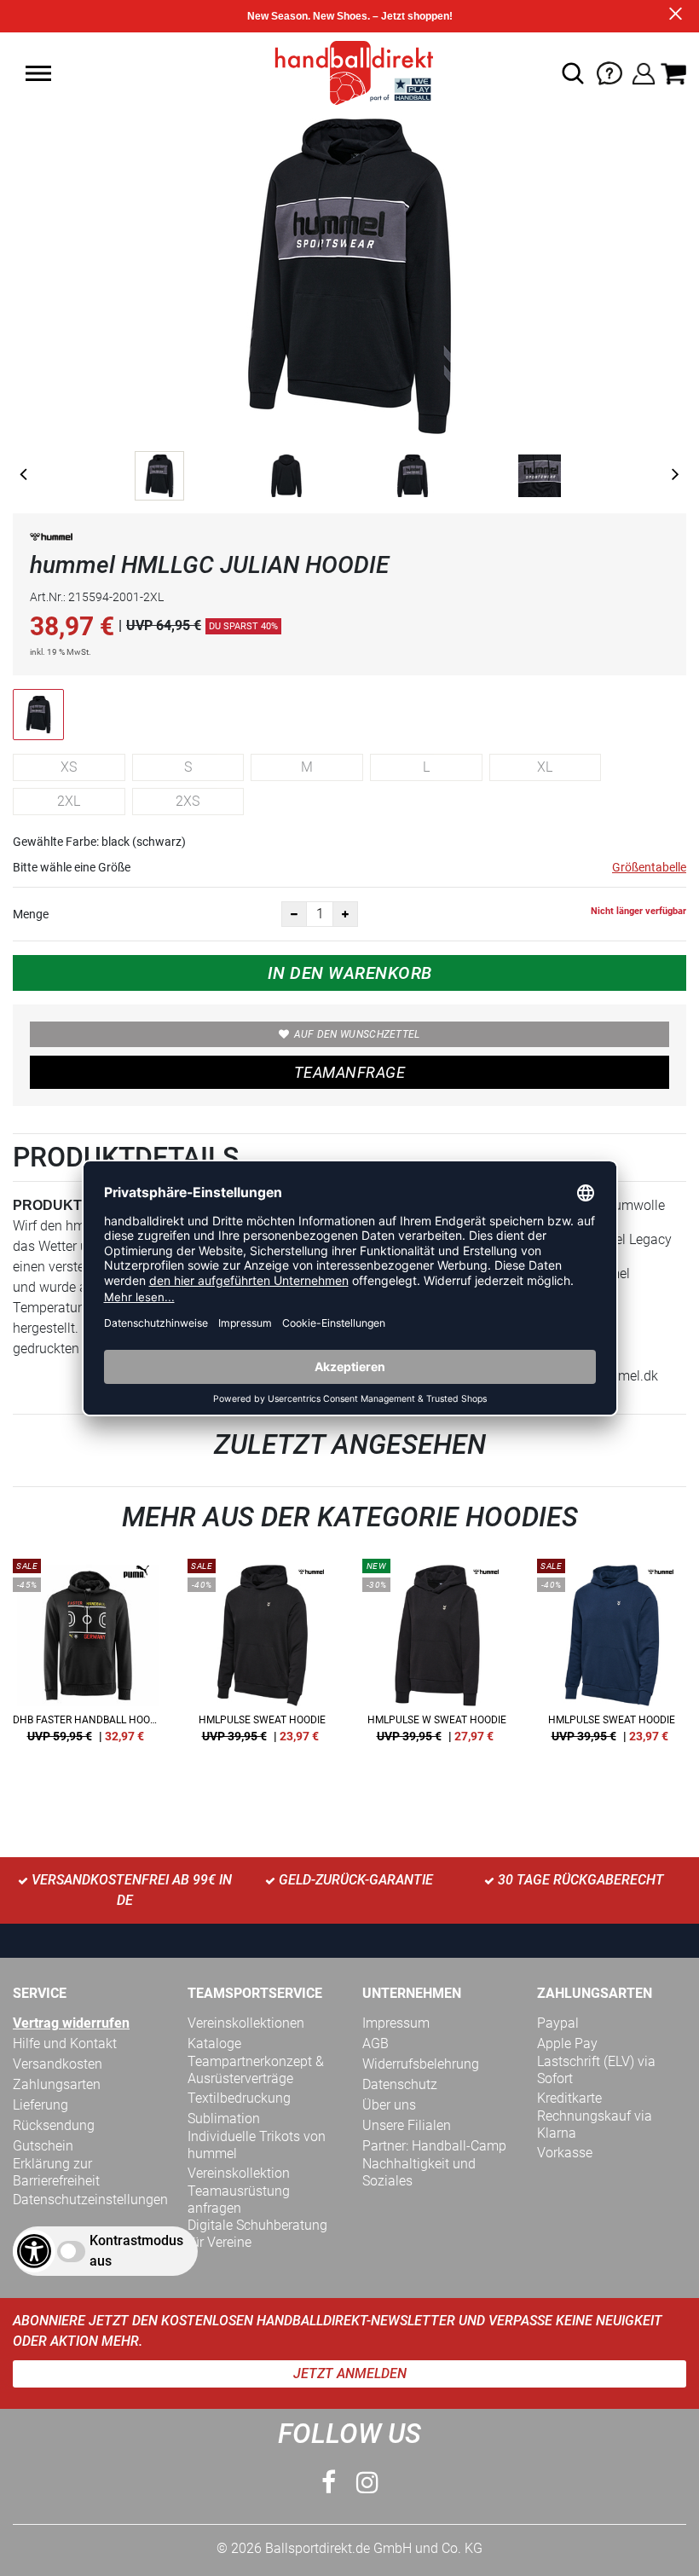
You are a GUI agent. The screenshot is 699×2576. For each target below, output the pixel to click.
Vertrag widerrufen (71, 2023)
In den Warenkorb (350, 973)
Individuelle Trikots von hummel (257, 2145)
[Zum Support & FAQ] (609, 72)
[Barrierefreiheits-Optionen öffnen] (34, 2251)
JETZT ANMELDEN (350, 2373)
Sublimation (224, 2119)
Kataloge (214, 2043)
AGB (375, 2043)
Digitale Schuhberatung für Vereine (257, 2234)
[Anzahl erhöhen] (345, 914)
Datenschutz (400, 2084)
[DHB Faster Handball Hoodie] (87, 1657)
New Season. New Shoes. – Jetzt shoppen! (350, 16)
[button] (38, 73)
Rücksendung (54, 2125)
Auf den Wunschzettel (357, 1034)
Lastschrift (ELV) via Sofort (596, 2070)
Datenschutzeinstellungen (90, 2200)
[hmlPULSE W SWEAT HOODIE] (437, 1657)
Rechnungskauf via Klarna (595, 2124)
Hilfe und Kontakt (65, 2043)
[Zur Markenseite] (51, 540)
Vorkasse (565, 2153)
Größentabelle (649, 867)
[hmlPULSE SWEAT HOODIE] (262, 1657)
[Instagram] (367, 2483)
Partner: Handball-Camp (434, 2146)
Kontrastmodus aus (136, 2251)
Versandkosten (58, 2064)
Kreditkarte (569, 2098)
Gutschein (43, 2146)
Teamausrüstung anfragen (239, 2200)
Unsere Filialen (407, 2125)
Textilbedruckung (239, 2098)
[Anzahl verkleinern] (294, 914)
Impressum (396, 2023)
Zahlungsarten (57, 2084)
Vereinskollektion (239, 2173)
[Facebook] (329, 2483)
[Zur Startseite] (349, 72)
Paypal (558, 2023)
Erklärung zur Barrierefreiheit (56, 2172)
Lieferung (40, 2105)
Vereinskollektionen (246, 2023)
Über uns (389, 2105)
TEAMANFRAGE (349, 1072)
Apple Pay (567, 2043)
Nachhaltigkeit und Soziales (419, 2172)
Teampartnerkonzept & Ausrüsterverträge (256, 2070)
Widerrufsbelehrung (421, 2064)
